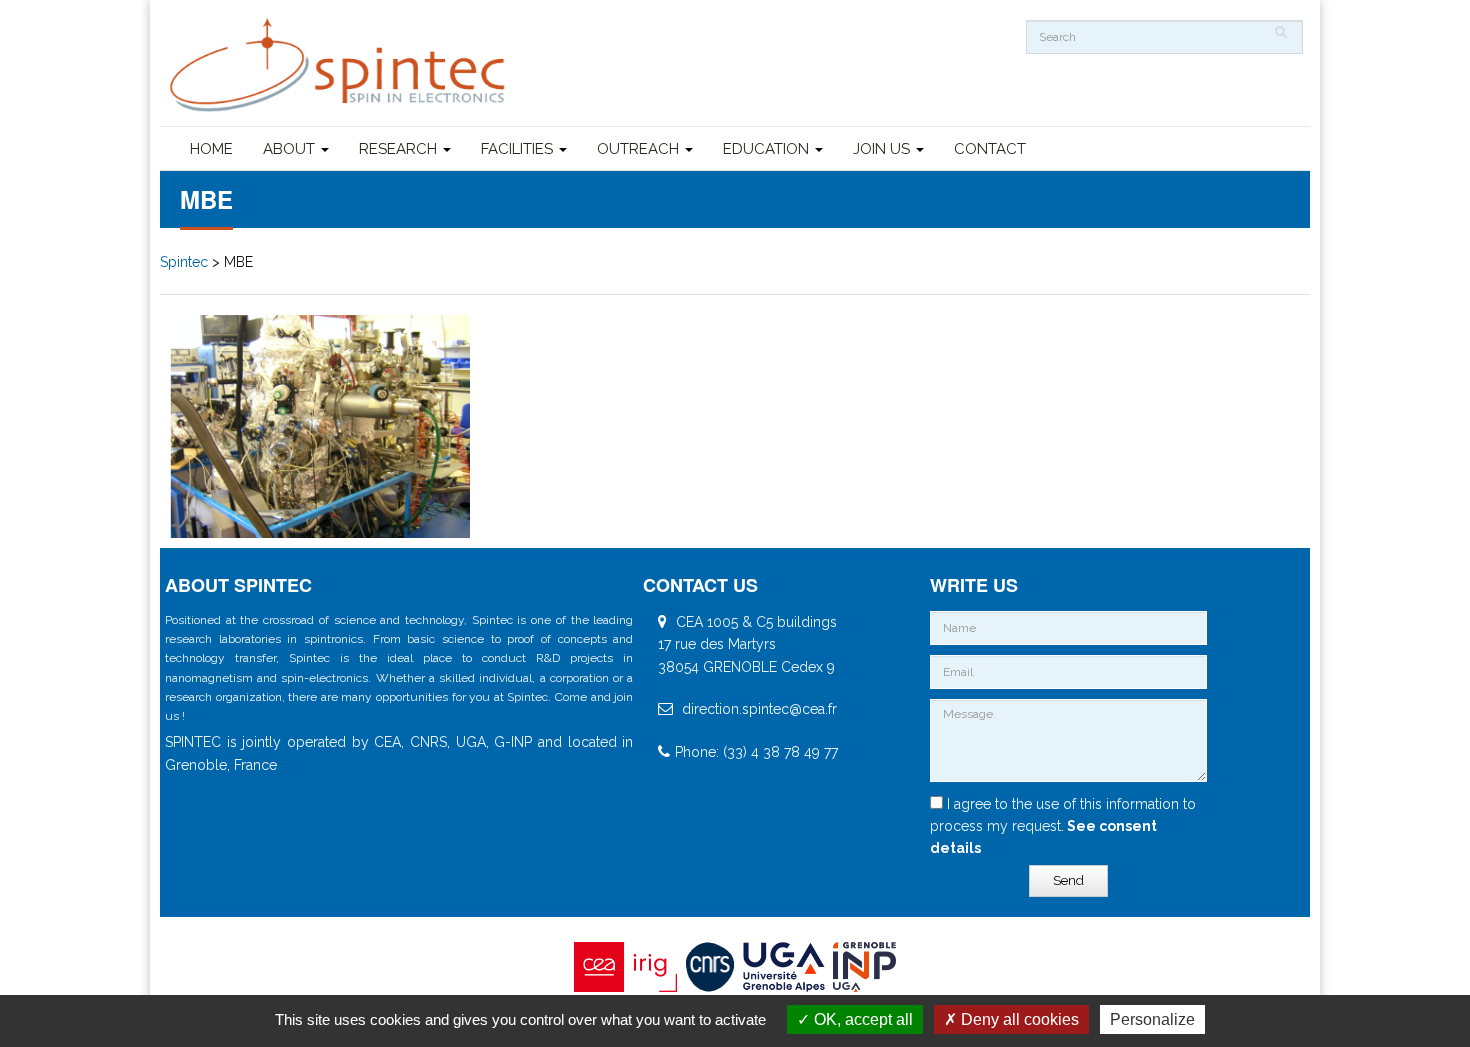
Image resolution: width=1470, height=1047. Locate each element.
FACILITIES (519, 149)
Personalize (1152, 1019)
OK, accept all (861, 1019)
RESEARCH (400, 149)
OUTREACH (640, 149)
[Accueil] (340, 65)
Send (1068, 880)
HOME (211, 149)
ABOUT (291, 149)
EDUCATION (768, 149)
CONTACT (990, 149)
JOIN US (883, 149)
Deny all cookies (1018, 1019)
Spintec (184, 262)
